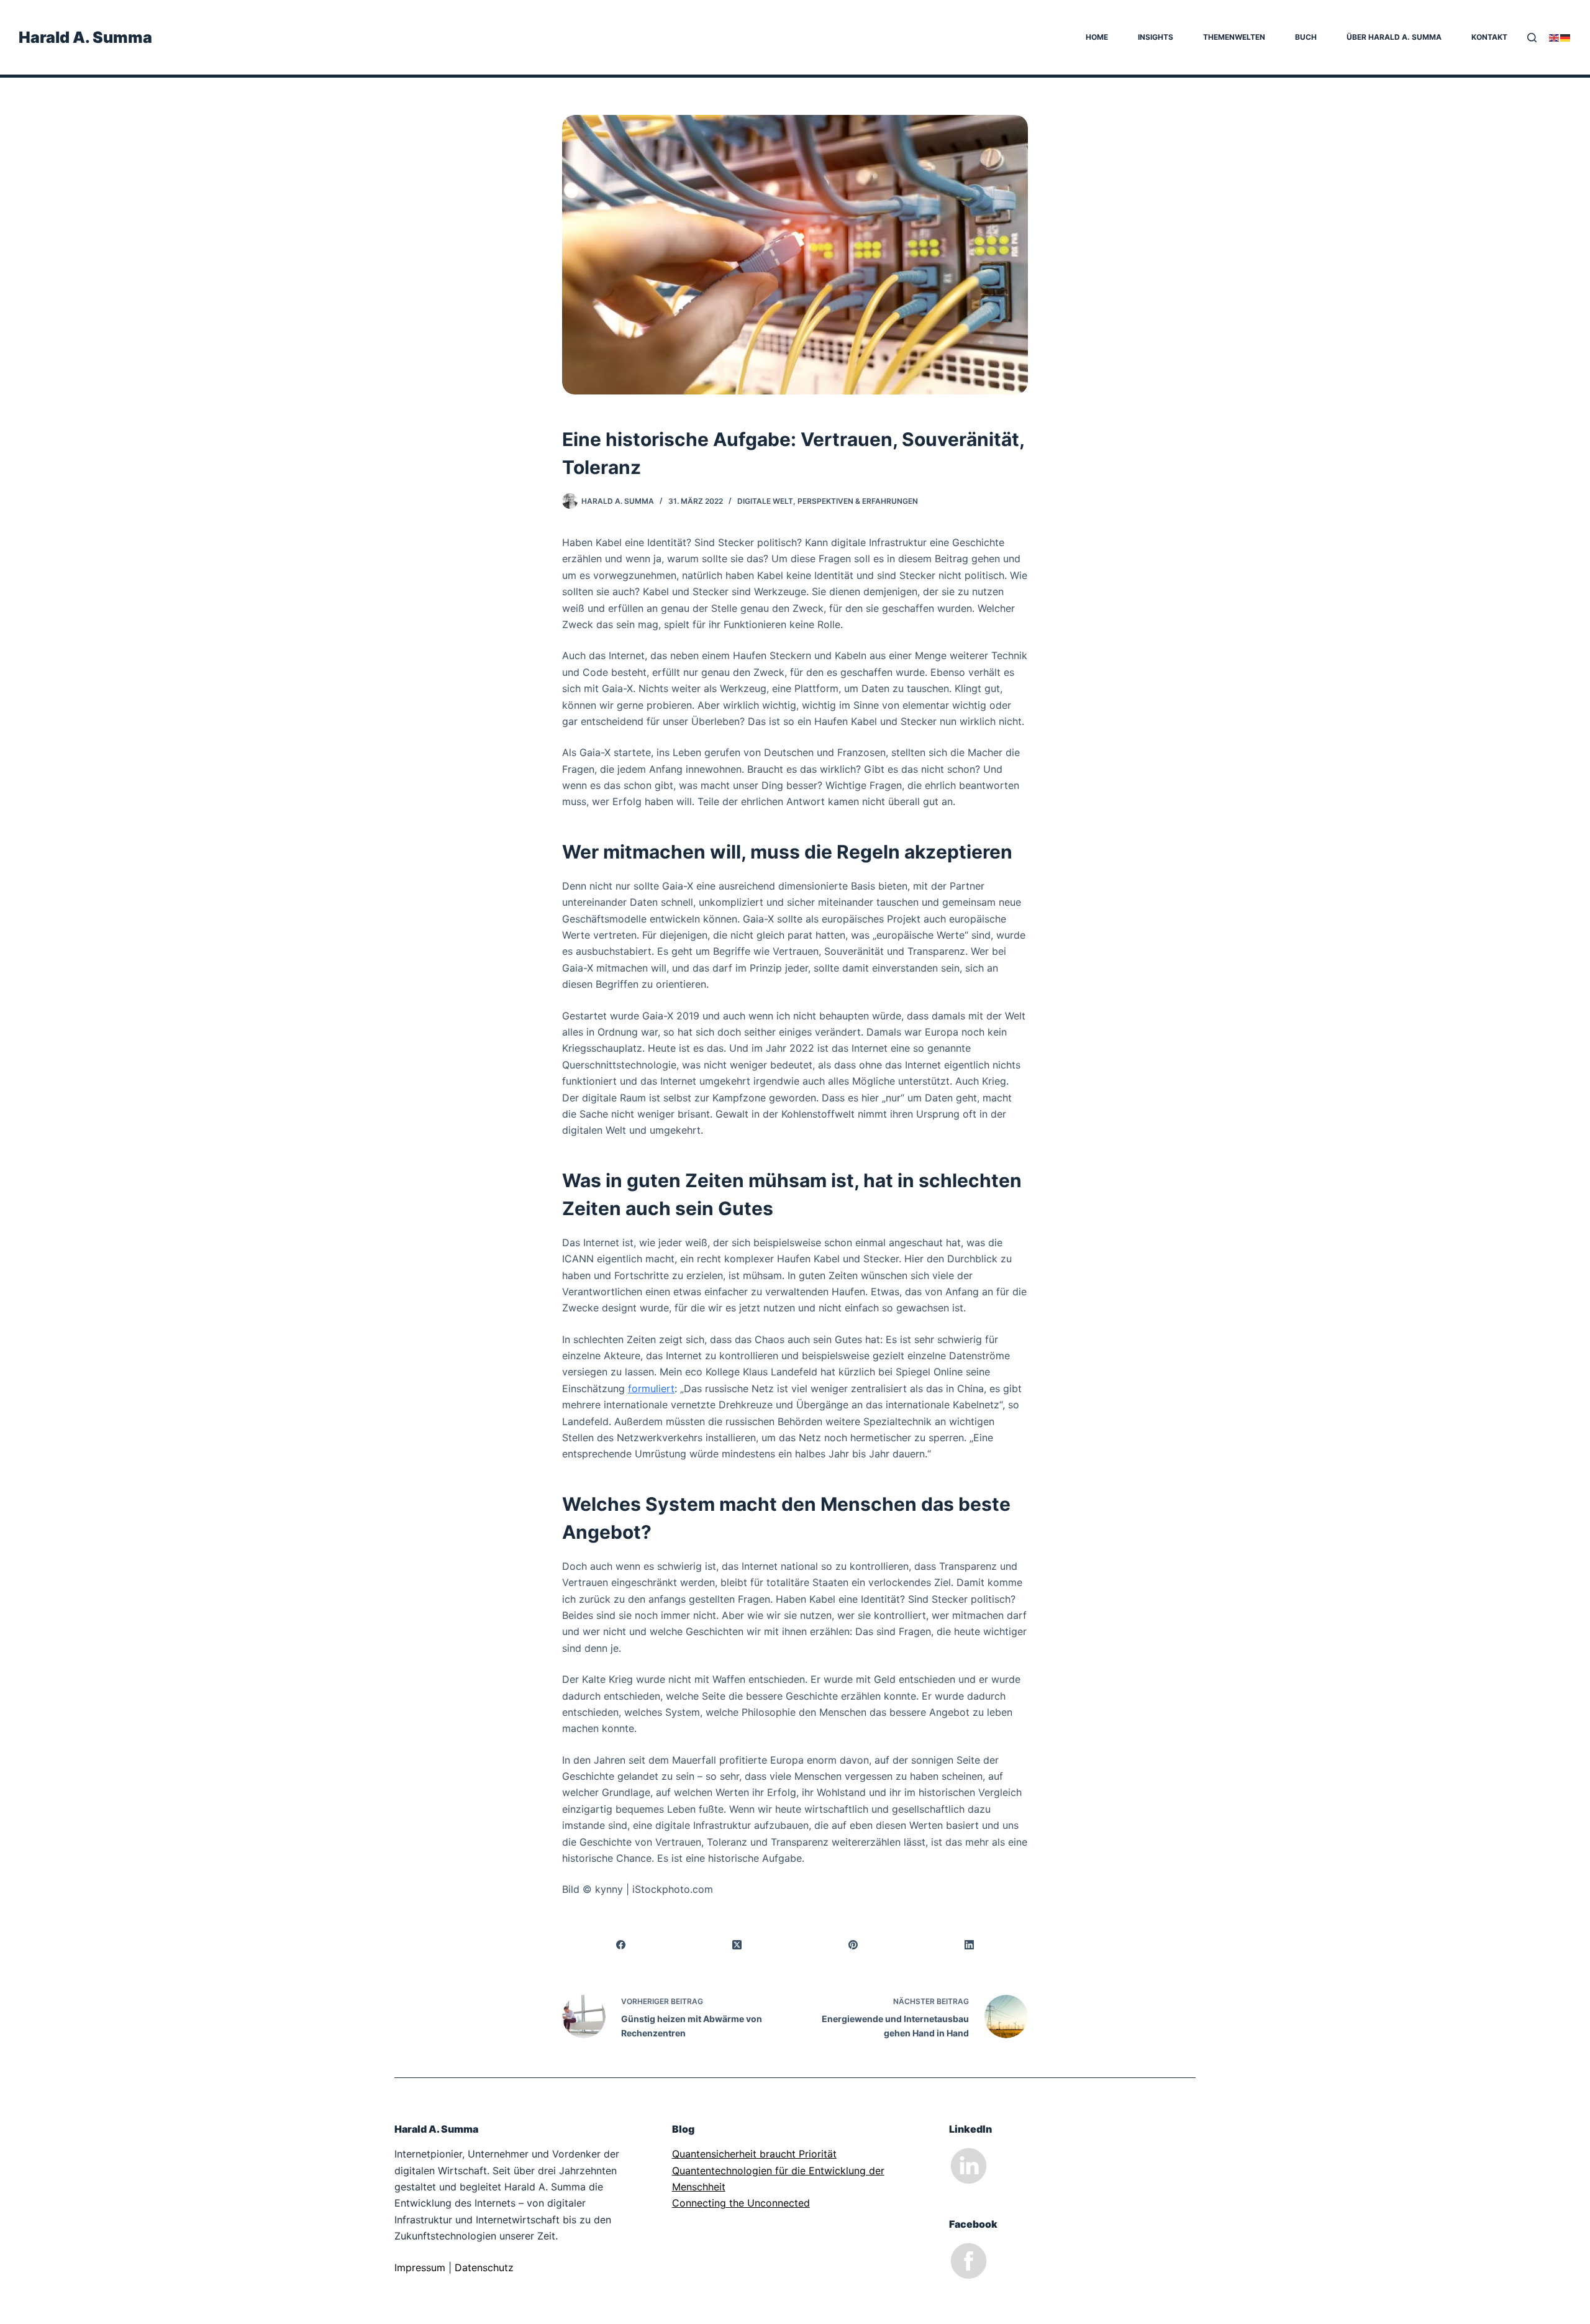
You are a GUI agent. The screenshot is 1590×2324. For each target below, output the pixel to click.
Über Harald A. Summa (1394, 37)
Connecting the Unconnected (741, 2203)
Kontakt (1489, 37)
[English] (1555, 37)
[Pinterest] (854, 1945)
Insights (1156, 37)
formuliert (651, 1388)
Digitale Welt (765, 501)
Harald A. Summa (85, 37)
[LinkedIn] (970, 1945)
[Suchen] (1532, 38)
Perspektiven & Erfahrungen (858, 501)
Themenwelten (1234, 37)
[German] (1566, 37)
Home (1097, 37)
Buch (1306, 37)
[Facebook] (621, 1945)
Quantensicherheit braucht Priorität (754, 2154)
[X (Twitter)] (737, 1945)
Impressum (420, 2267)
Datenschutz (484, 2267)
